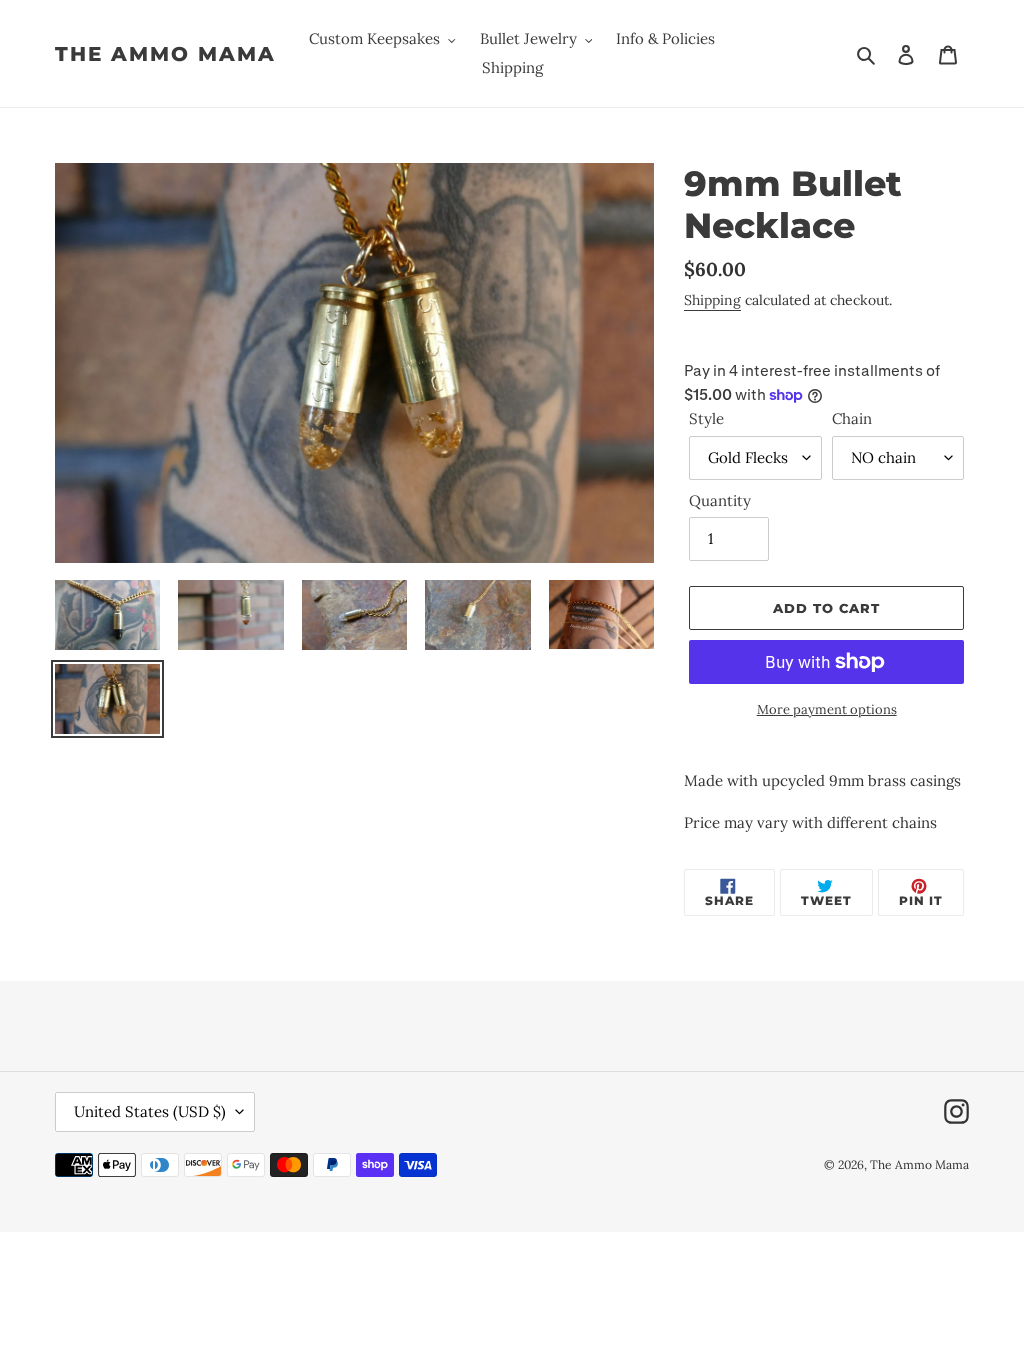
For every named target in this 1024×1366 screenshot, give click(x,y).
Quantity (720, 500)
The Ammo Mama (165, 54)
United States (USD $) (150, 1111)
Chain (852, 418)
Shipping (712, 300)
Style (706, 418)
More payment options (827, 709)
